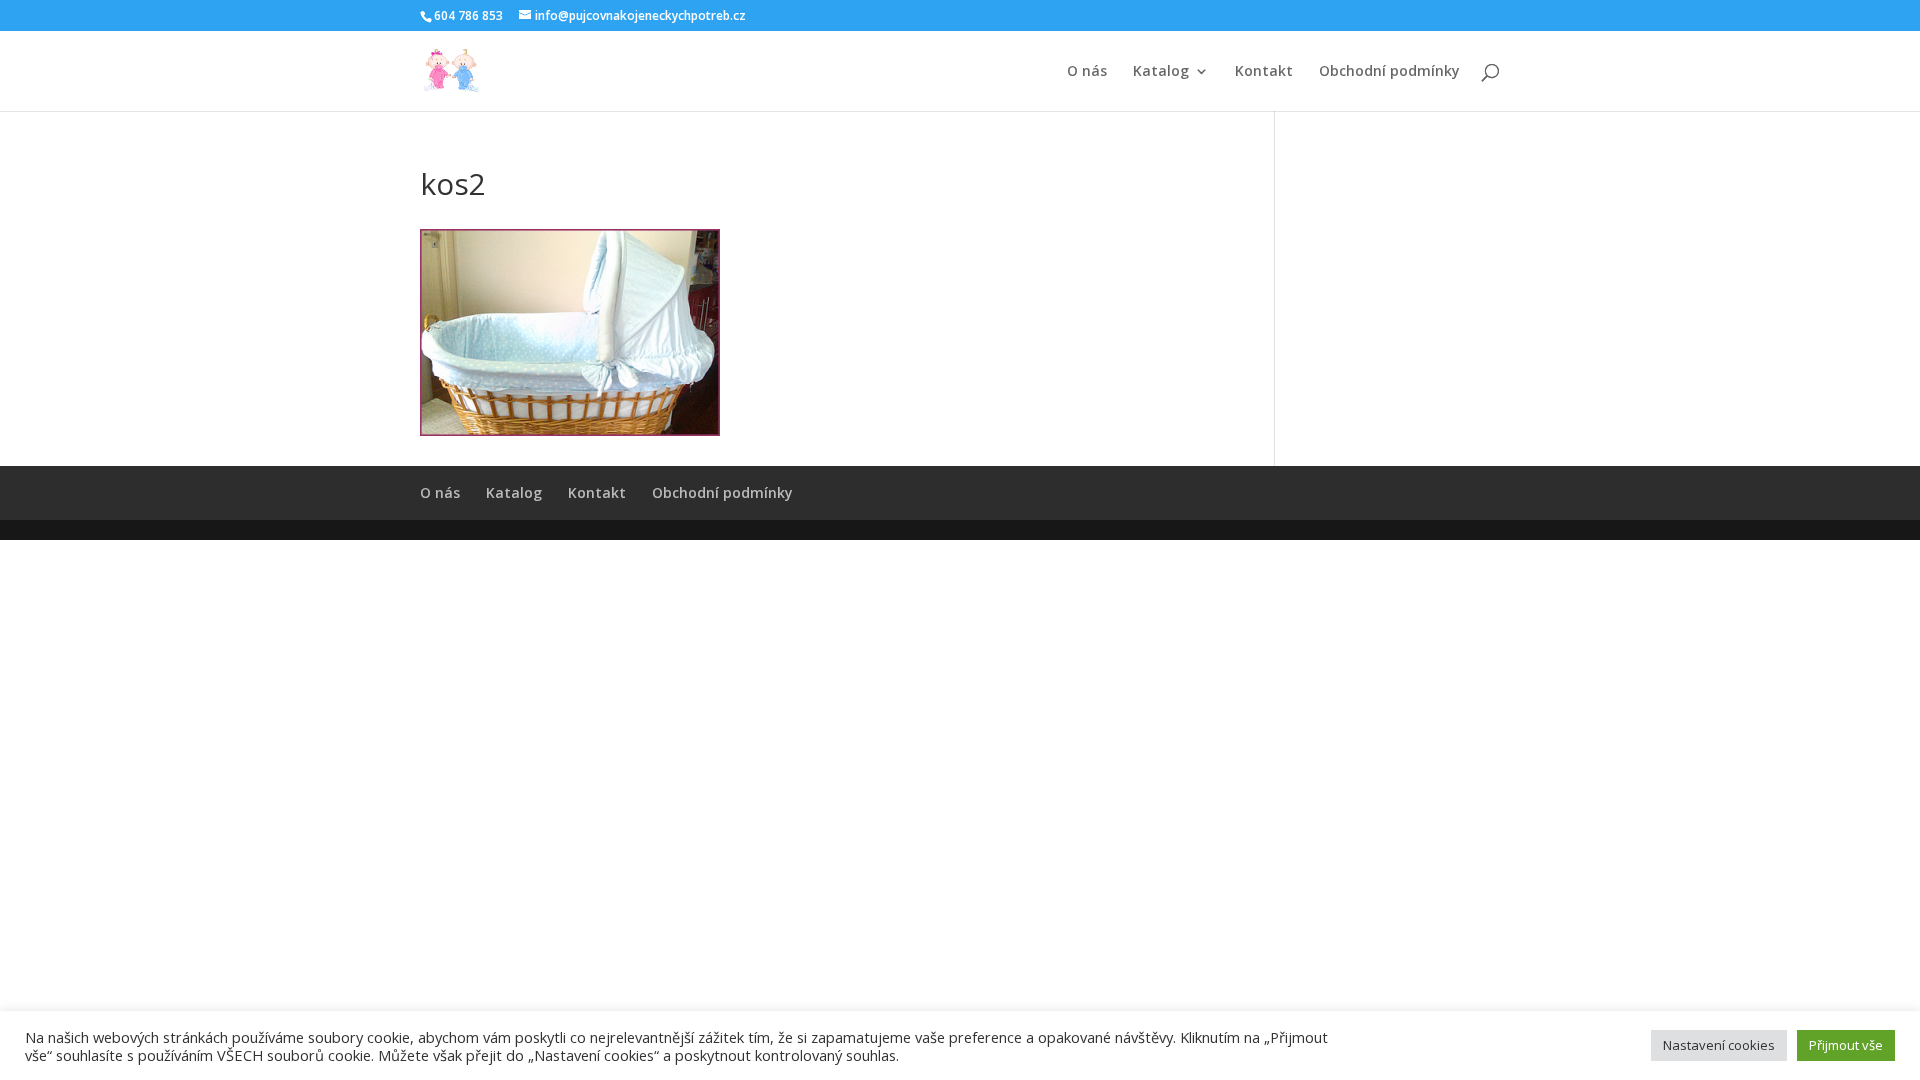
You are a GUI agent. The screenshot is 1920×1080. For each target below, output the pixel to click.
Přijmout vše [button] (1846, 1045)
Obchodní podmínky (1389, 72)
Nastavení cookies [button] (1719, 1045)
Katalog (1161, 72)
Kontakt (1264, 72)
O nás (1087, 72)
